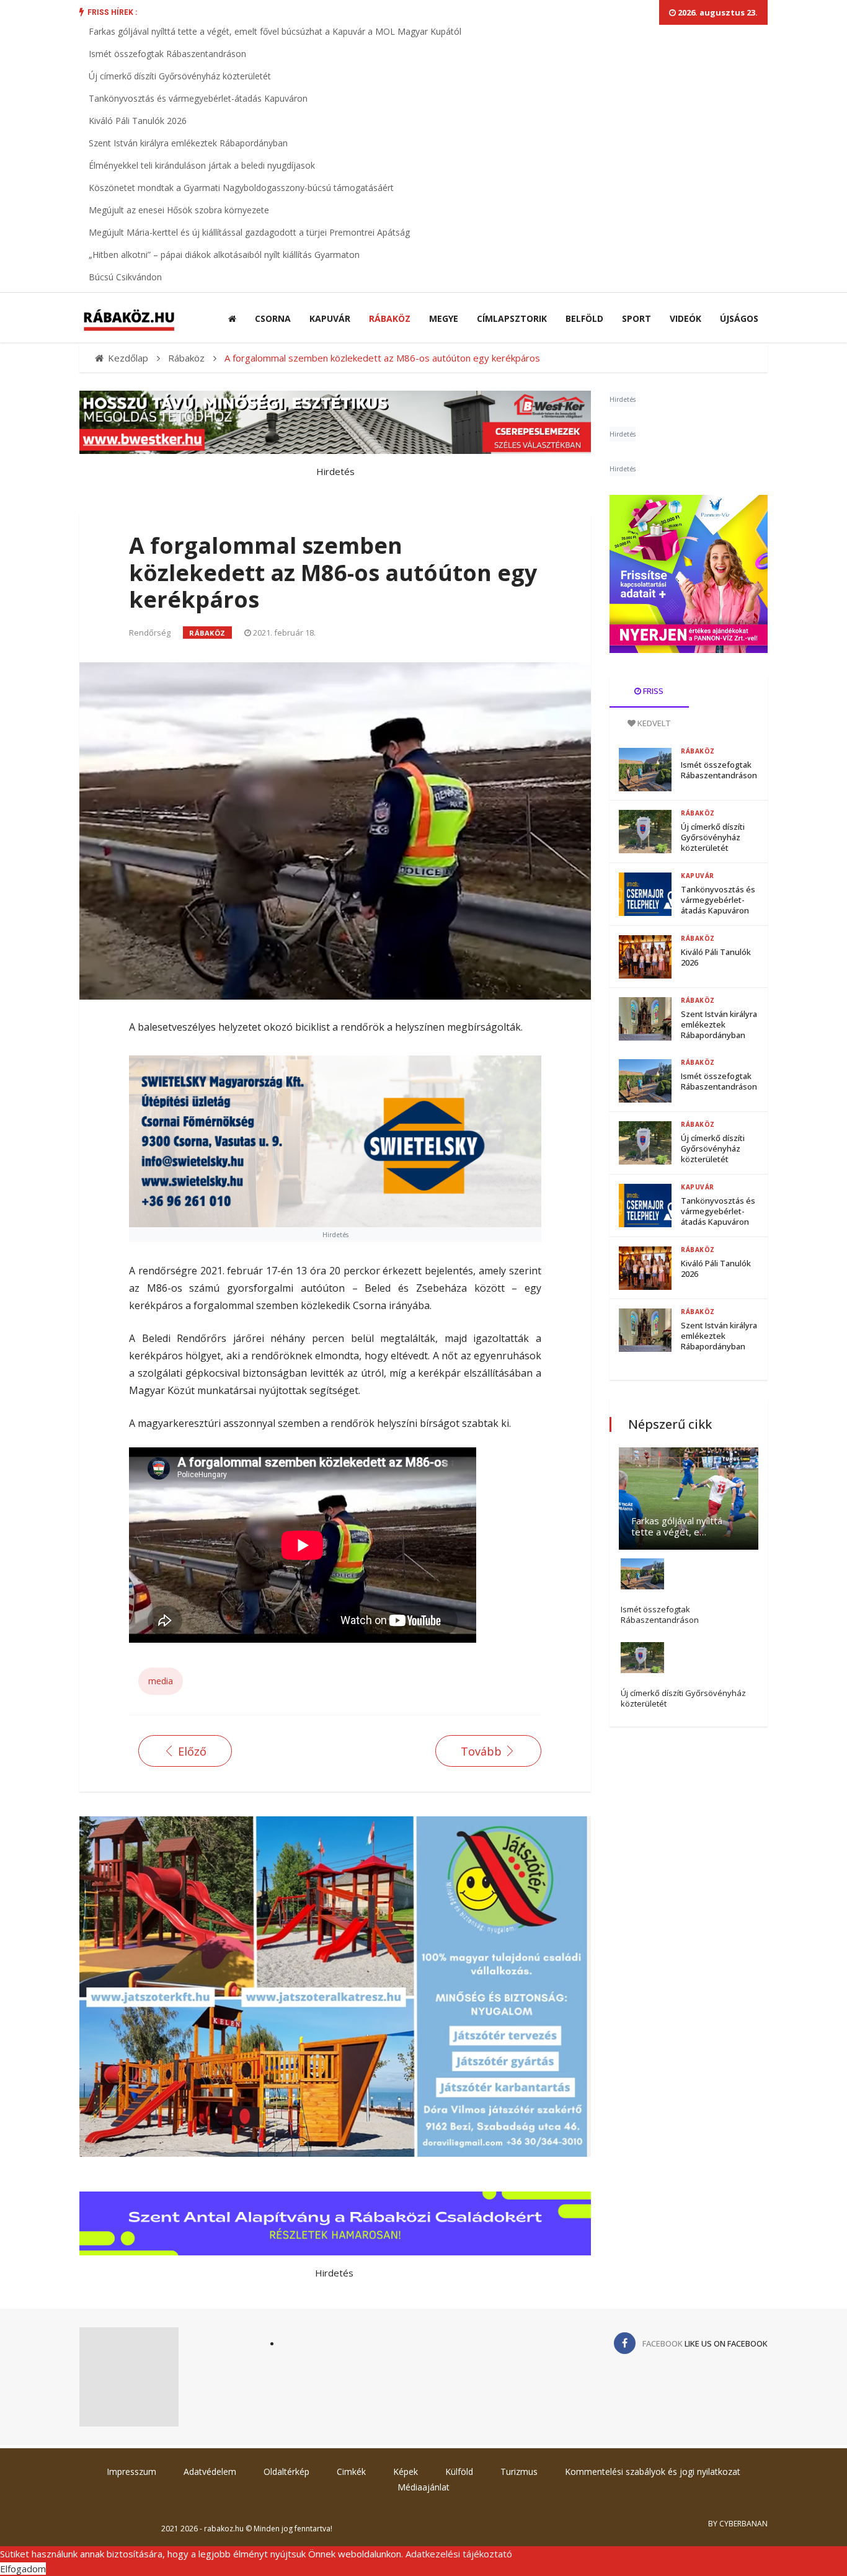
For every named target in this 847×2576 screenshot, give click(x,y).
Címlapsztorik (512, 318)
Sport (636, 318)
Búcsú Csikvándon (125, 277)
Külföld (459, 2472)
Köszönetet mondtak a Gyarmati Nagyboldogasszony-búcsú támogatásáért (241, 188)
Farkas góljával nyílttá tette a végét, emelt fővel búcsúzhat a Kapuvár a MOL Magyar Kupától (275, 31)
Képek (406, 2472)
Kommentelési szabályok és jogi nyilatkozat (653, 2472)
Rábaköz (390, 318)
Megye (444, 318)
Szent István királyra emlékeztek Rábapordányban (188, 143)
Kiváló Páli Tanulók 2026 (138, 121)
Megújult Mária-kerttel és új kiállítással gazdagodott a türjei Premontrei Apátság (249, 232)
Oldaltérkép (286, 2472)
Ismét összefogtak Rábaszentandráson (167, 54)
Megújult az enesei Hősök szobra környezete (179, 210)
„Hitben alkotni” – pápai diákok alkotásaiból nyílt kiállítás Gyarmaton (224, 255)
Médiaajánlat (423, 2487)
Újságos (739, 318)
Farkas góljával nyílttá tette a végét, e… (677, 1526)
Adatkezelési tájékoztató (459, 2554)
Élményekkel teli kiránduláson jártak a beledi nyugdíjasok (202, 165)
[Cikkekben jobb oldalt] (689, 574)
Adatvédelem (210, 2472)
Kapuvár (330, 318)
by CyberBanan (738, 2524)
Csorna (273, 318)
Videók (685, 318)
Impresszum (131, 2472)
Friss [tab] (652, 691)
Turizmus (519, 2472)
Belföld (584, 318)
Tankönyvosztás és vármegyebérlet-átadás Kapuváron (198, 98)
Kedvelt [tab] (653, 723)
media (161, 1681)
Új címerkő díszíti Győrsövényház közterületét (180, 76)
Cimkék (351, 2472)
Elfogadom (23, 2569)
